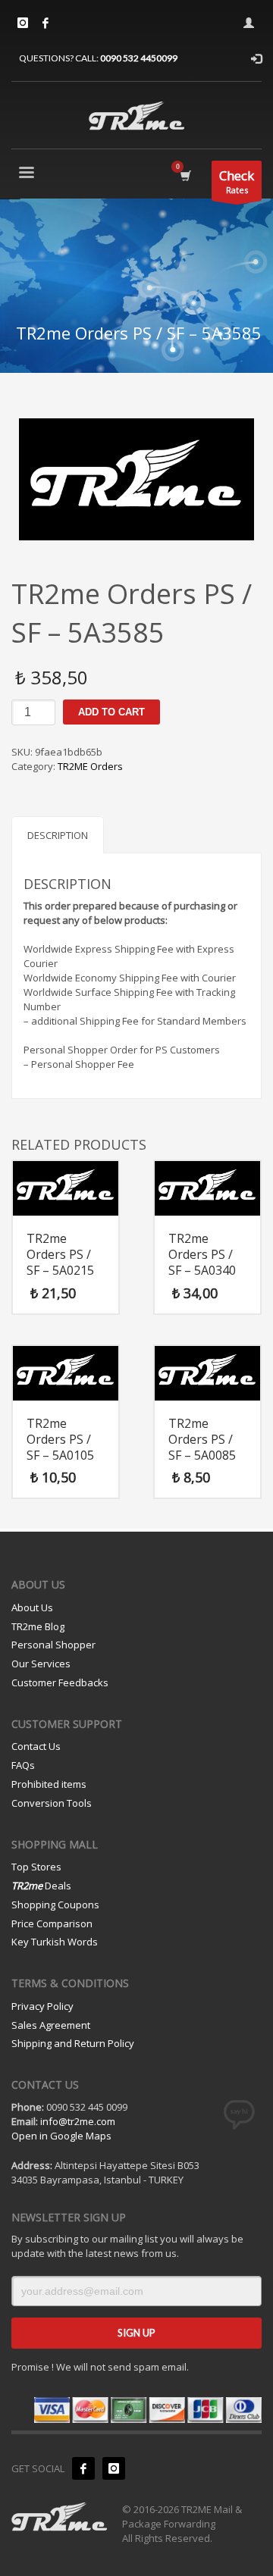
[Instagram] (23, 23)
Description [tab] (58, 835)
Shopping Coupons (55, 1905)
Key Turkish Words (55, 1942)
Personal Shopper (53, 1645)
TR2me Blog (38, 1626)
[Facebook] (45, 23)
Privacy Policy (42, 2006)
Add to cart (111, 712)
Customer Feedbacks (60, 1682)
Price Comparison (52, 1923)
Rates (237, 181)
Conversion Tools (52, 1803)
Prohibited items (49, 1784)
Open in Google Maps (61, 2136)
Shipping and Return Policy (73, 2043)
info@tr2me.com (78, 2121)
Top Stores (36, 1867)
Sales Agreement (51, 2025)
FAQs (23, 1765)
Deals (41, 1886)
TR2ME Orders (90, 766)
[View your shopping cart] (185, 175)
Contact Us (36, 1746)
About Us (32, 1607)
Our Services (41, 1664)
